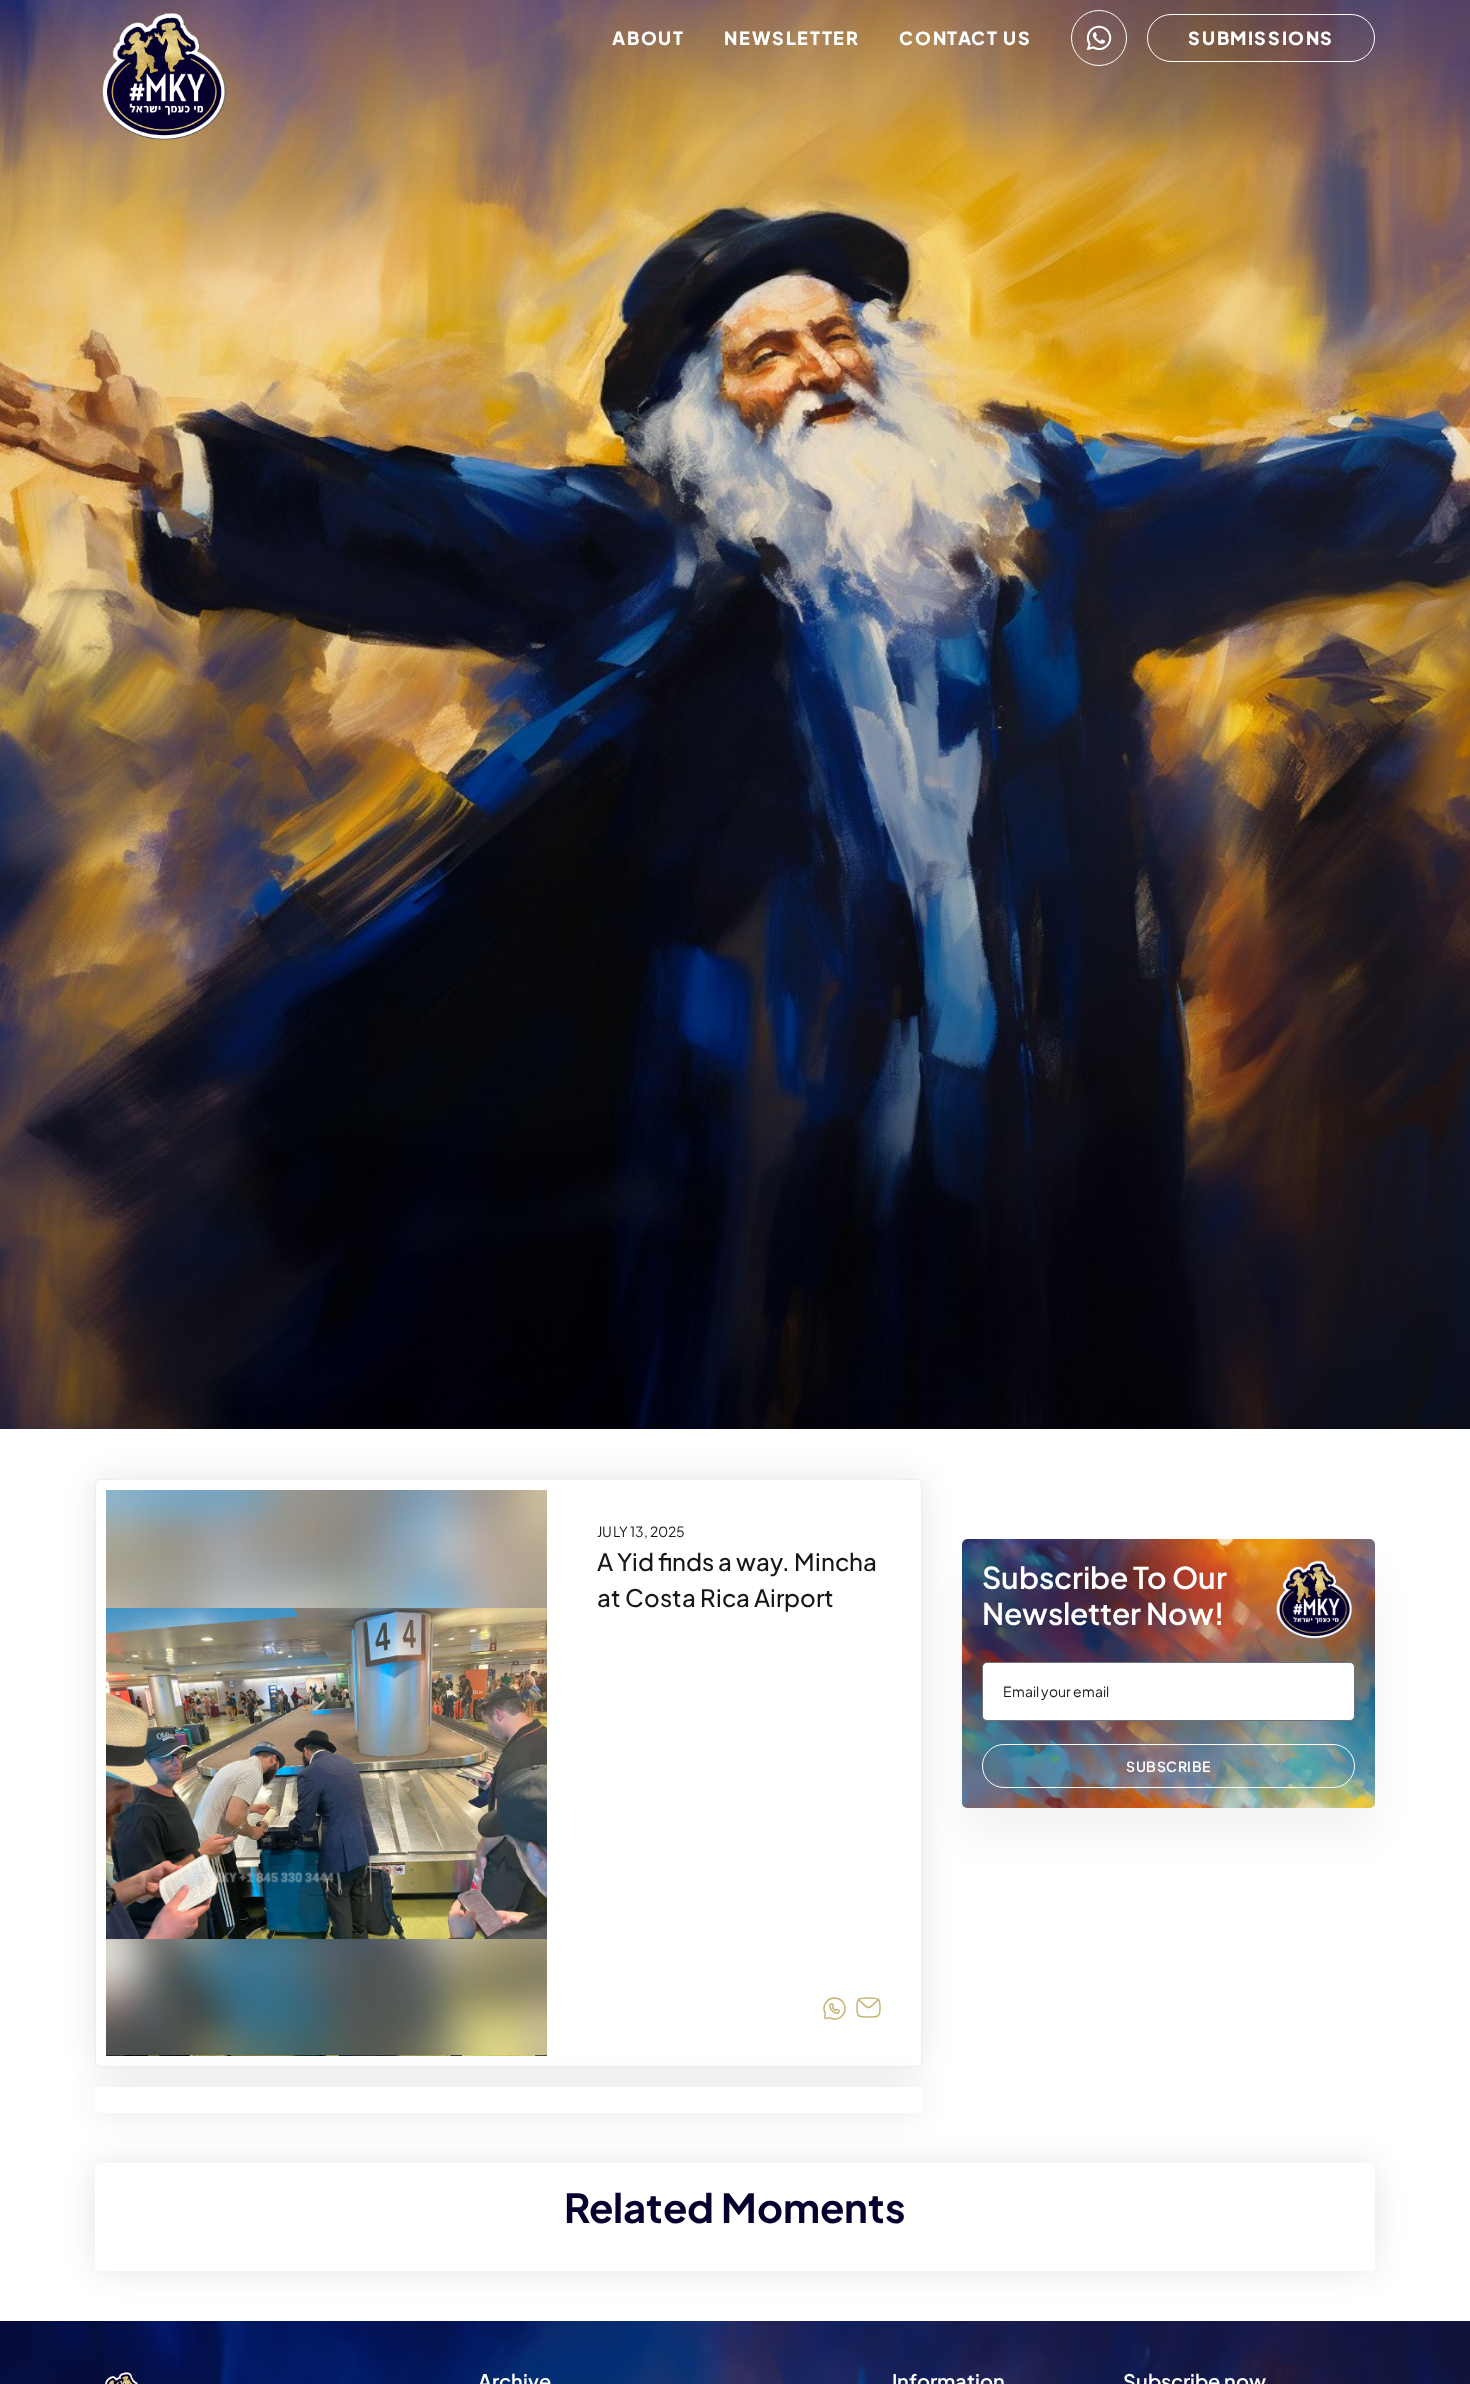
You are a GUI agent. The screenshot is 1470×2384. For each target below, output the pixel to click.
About (648, 37)
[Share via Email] (868, 2011)
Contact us (965, 37)
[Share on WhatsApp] (834, 2011)
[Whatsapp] (1099, 38)
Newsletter (791, 37)
